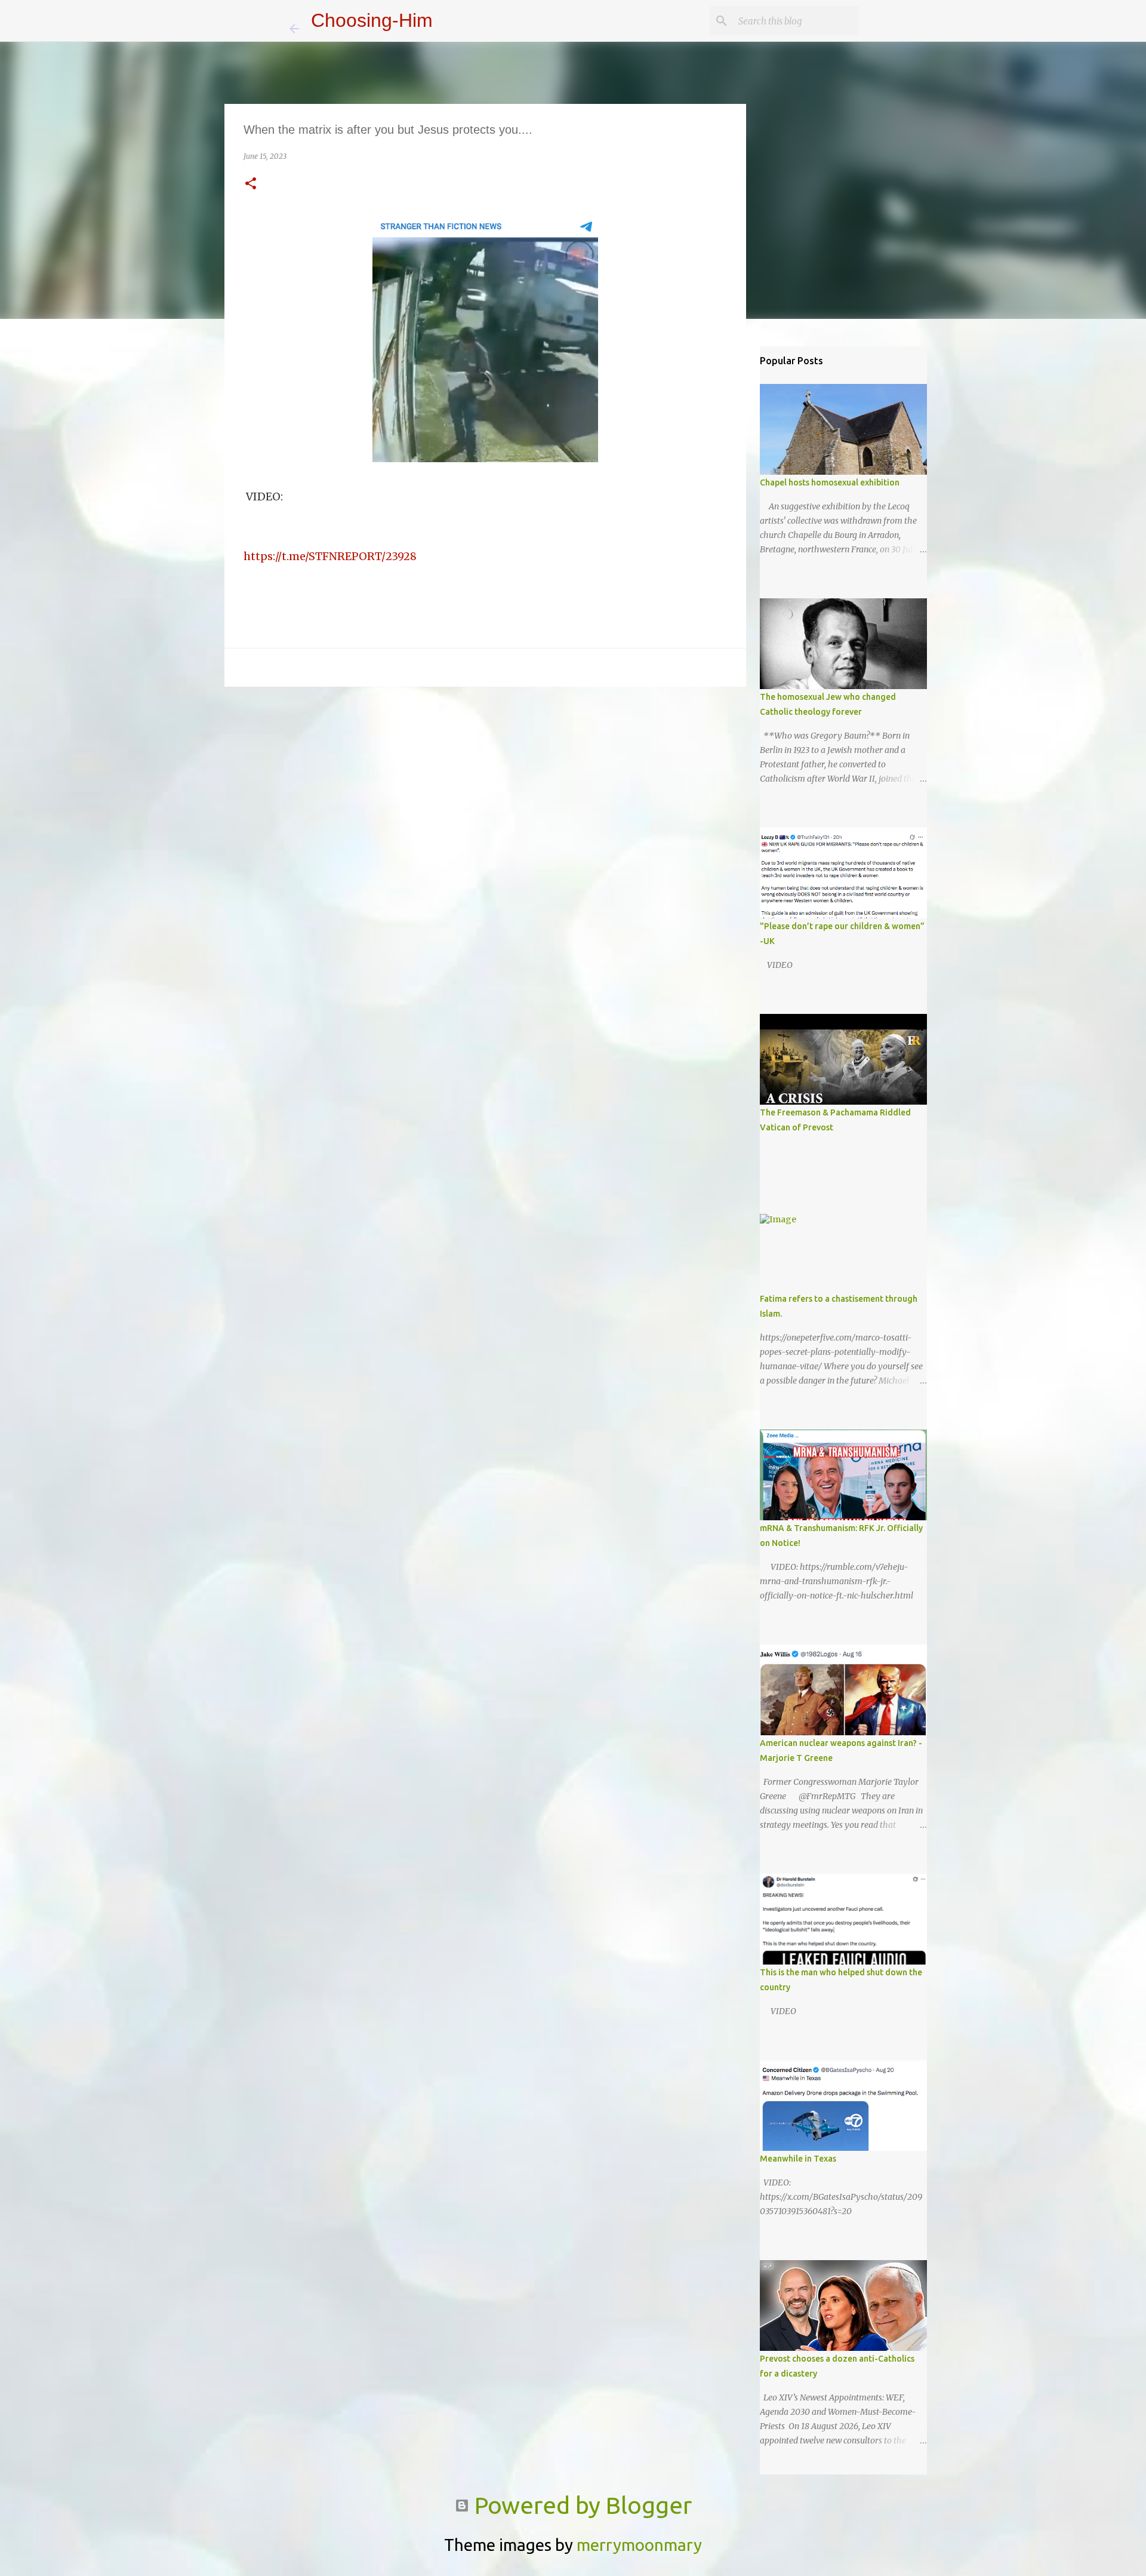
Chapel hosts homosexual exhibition (830, 482)
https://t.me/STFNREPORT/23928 (330, 556)
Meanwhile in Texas (798, 2159)
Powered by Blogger (580, 2505)
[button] (251, 184)
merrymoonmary (639, 2545)
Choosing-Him (372, 20)
